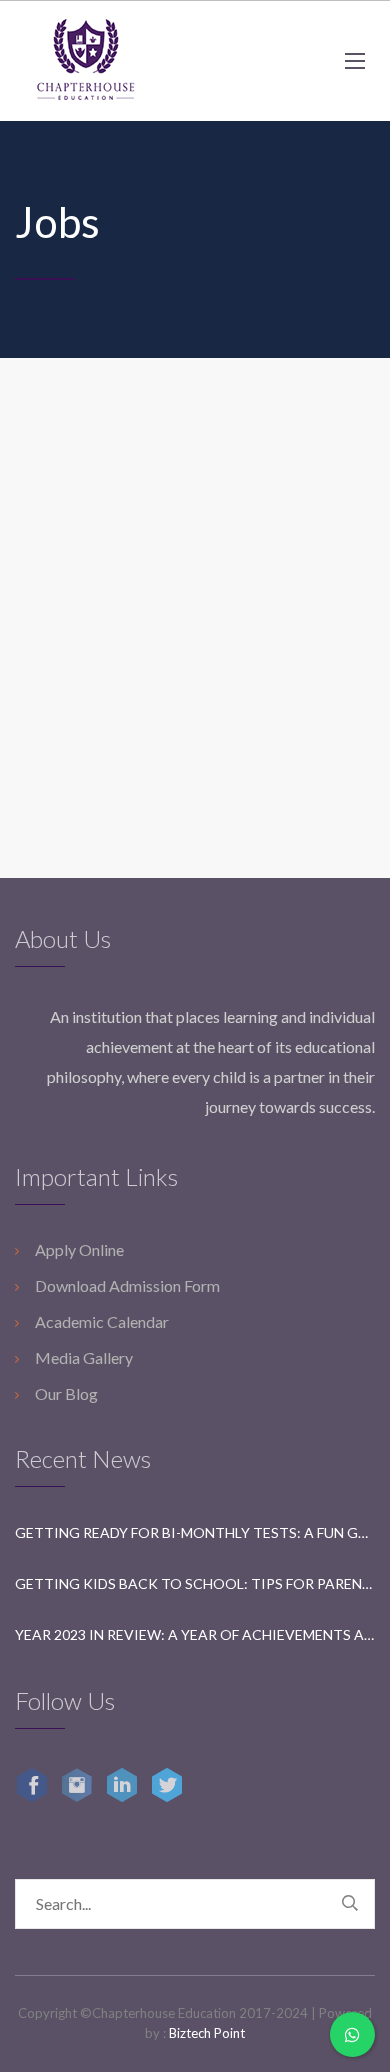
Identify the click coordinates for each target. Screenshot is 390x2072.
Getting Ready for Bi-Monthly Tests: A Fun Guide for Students (195, 1532)
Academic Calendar (102, 1321)
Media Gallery (84, 1357)
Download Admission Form (127, 1285)
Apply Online (79, 1249)
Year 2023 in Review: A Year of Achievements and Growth (195, 1634)
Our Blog (66, 1393)
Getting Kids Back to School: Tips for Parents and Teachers (195, 1583)
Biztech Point (207, 2033)
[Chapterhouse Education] (85, 61)
